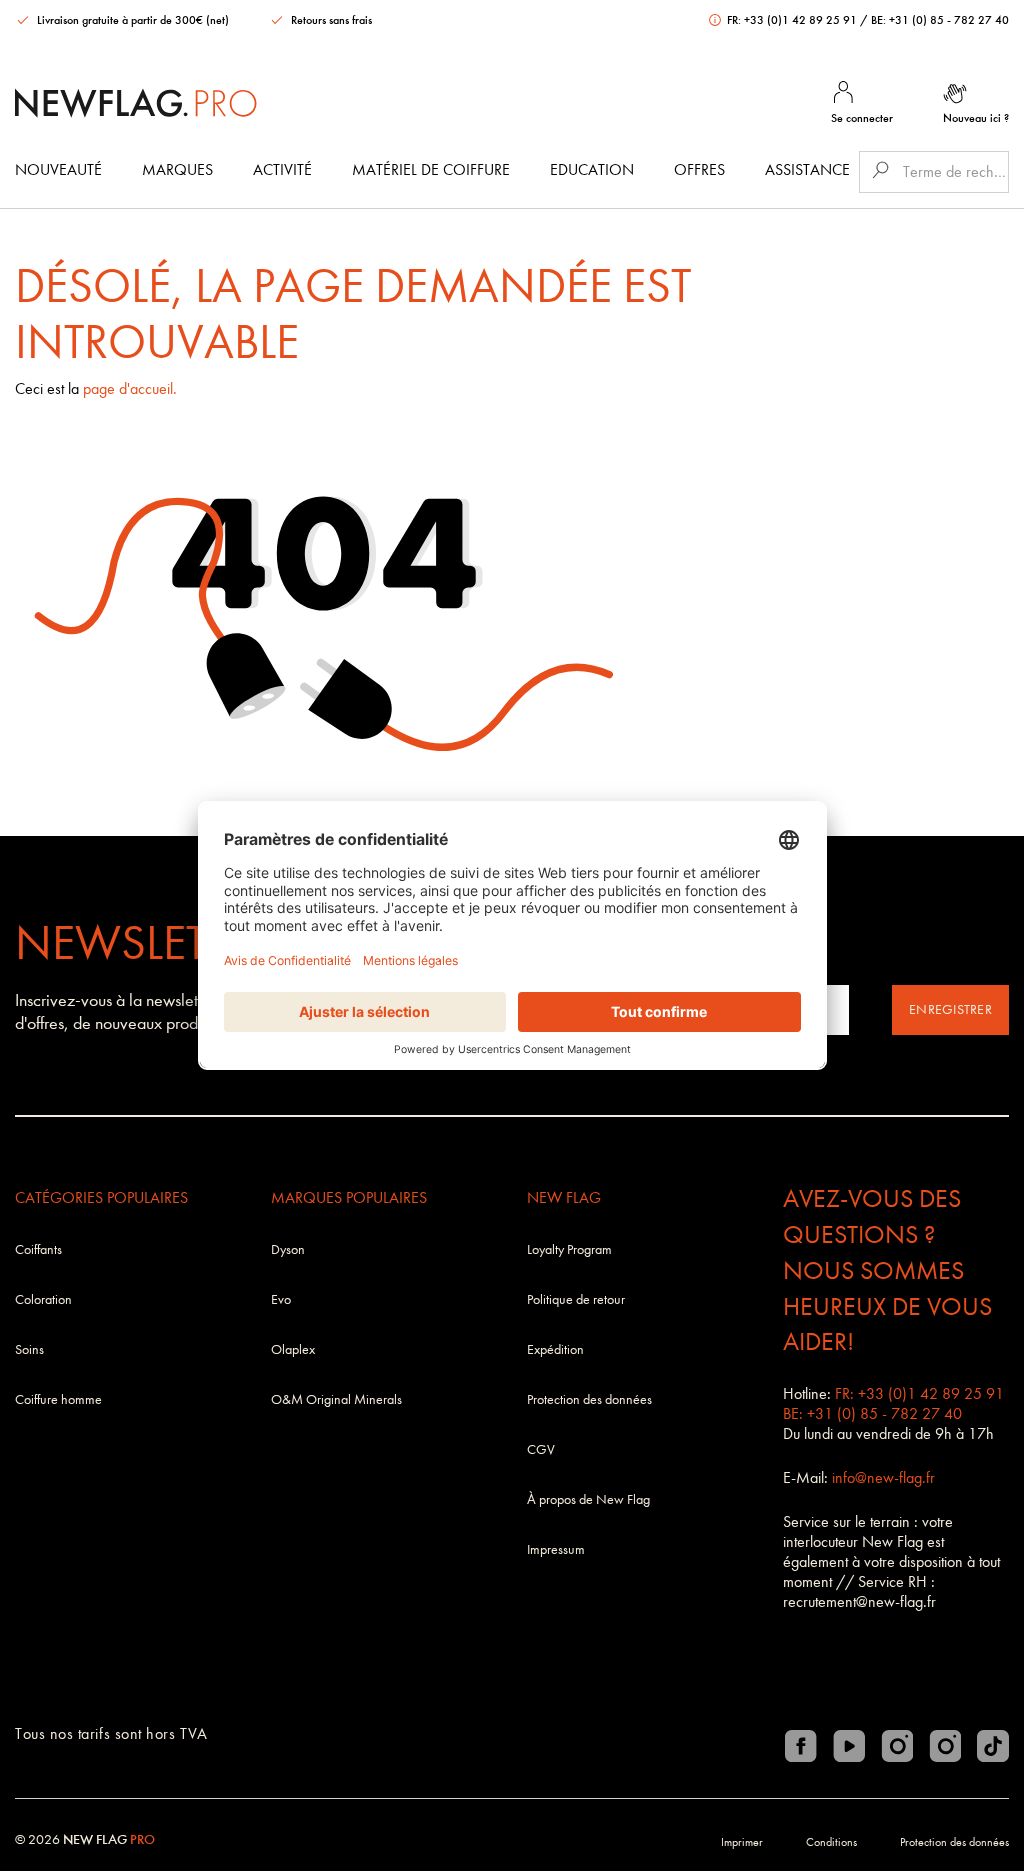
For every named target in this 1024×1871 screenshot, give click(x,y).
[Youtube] (849, 1746)
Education (592, 169)
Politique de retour (576, 1299)
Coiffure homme (58, 1399)
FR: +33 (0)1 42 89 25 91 (792, 20)
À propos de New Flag (588, 1499)
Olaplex (293, 1349)
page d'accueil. (130, 388)
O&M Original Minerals (336, 1399)
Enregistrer (950, 1009)
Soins (29, 1349)
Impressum (556, 1549)
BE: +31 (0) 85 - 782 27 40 (940, 20)
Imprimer (742, 1842)
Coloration (43, 1299)
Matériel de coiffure (431, 169)
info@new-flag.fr (883, 1477)
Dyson (288, 1249)
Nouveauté (58, 169)
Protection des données (589, 1399)
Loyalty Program (569, 1249)
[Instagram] (897, 1746)
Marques (177, 169)
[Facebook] (801, 1746)
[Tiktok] (993, 1746)
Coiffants (38, 1249)
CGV (541, 1449)
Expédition (555, 1349)
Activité (282, 169)
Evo (281, 1299)
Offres (699, 169)
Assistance (807, 169)
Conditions (831, 1842)
